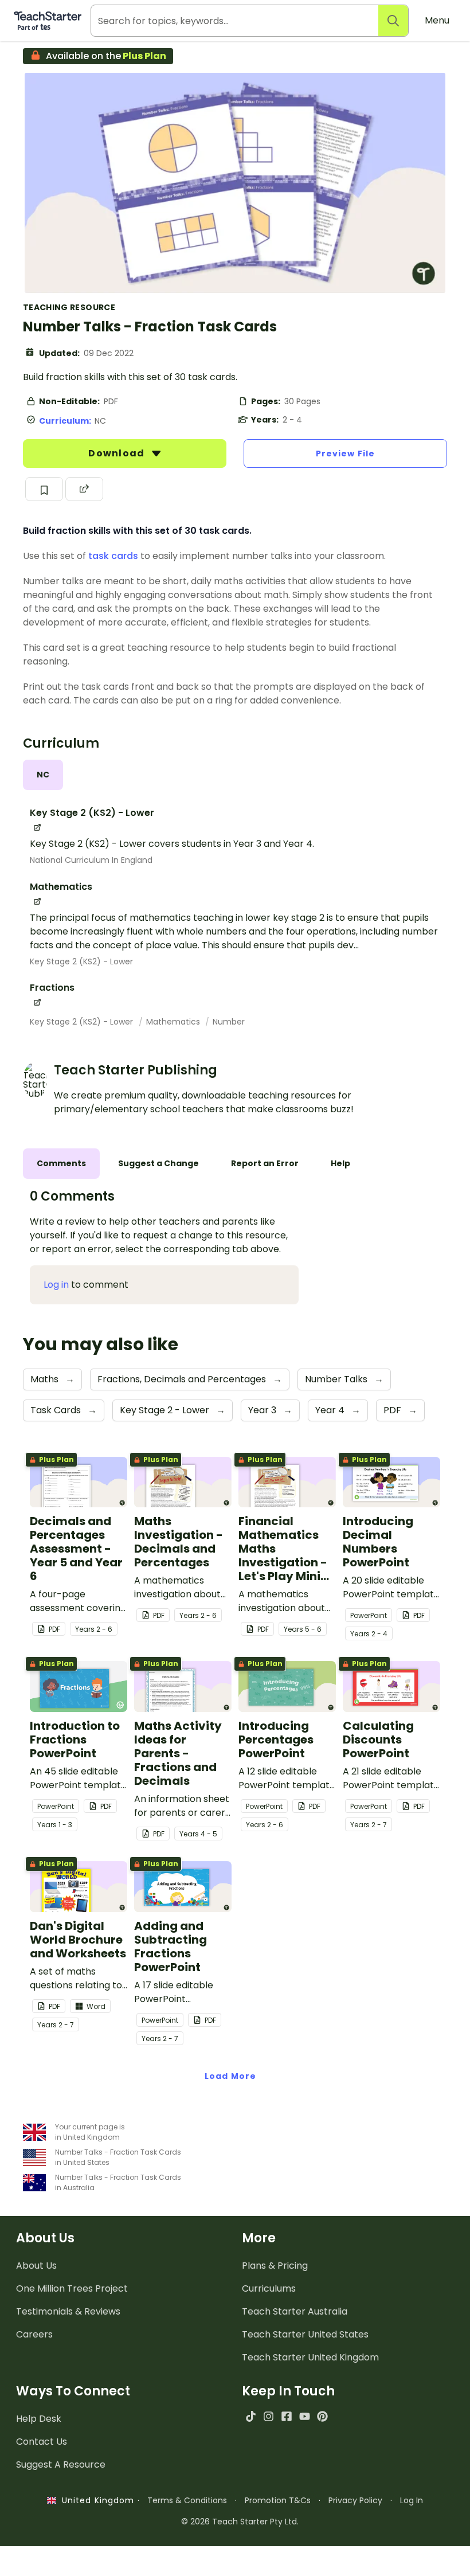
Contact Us (42, 2442)
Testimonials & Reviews (68, 2311)
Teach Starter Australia (295, 2311)
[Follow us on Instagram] (269, 2416)
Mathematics (174, 1022)
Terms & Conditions (187, 2500)
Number (229, 1022)
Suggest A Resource (61, 2464)
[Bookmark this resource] (44, 489)
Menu (437, 20)
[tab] (43, 775)
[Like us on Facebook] (286, 2416)
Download (117, 453)
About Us (36, 2266)
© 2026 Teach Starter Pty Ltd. (240, 2522)
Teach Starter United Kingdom (310, 2357)
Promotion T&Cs (278, 2500)
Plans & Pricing (275, 2266)
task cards (113, 556)
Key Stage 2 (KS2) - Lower (81, 961)
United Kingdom (95, 2500)
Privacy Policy (355, 2500)
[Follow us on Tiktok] (251, 2416)
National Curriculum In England (91, 860)
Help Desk (39, 2419)
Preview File (345, 454)
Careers (34, 2334)
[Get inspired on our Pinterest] (322, 2416)
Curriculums (269, 2288)
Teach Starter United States (305, 2334)
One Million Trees (72, 2288)
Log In (412, 2500)
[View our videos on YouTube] (305, 2416)
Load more (230, 2076)
